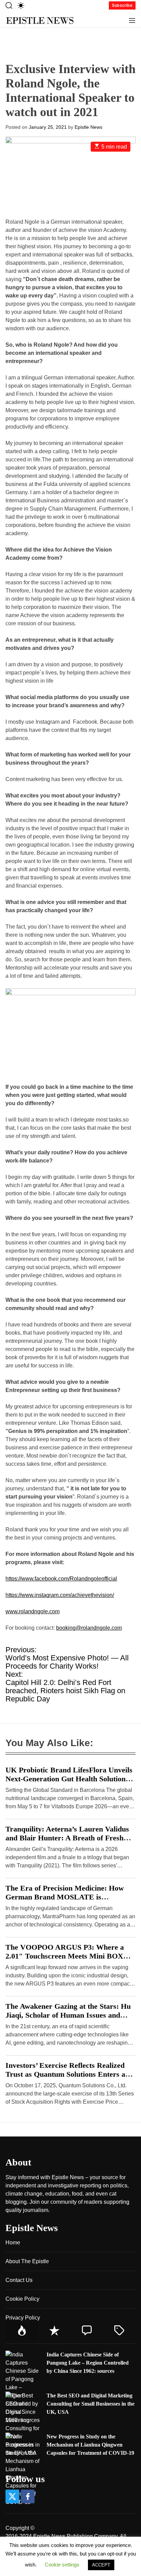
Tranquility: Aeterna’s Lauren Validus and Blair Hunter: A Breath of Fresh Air (67, 1838)
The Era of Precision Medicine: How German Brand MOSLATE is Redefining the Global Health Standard (68, 1897)
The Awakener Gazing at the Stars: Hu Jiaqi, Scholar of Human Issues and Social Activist (68, 2015)
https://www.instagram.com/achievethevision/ (60, 1595)
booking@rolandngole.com (89, 1628)
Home (13, 2243)
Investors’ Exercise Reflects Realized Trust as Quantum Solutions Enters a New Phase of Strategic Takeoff (65, 2074)
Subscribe (122, 5)
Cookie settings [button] (62, 2565)
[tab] (22, 2331)
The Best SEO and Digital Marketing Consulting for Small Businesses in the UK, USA (91, 2404)
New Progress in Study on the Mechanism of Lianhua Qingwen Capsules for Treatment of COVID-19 (90, 2445)
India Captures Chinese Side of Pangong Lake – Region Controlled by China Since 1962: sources (88, 2363)
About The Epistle (27, 2261)
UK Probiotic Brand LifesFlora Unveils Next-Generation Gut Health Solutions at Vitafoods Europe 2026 (69, 1779)
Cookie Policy (22, 2299)
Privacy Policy (23, 2318)
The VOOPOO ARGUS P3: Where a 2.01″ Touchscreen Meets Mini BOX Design (65, 1956)
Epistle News (88, 127)
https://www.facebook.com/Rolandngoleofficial (61, 1579)
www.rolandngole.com (33, 1611)
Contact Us (19, 2280)
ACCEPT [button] (101, 2565)
